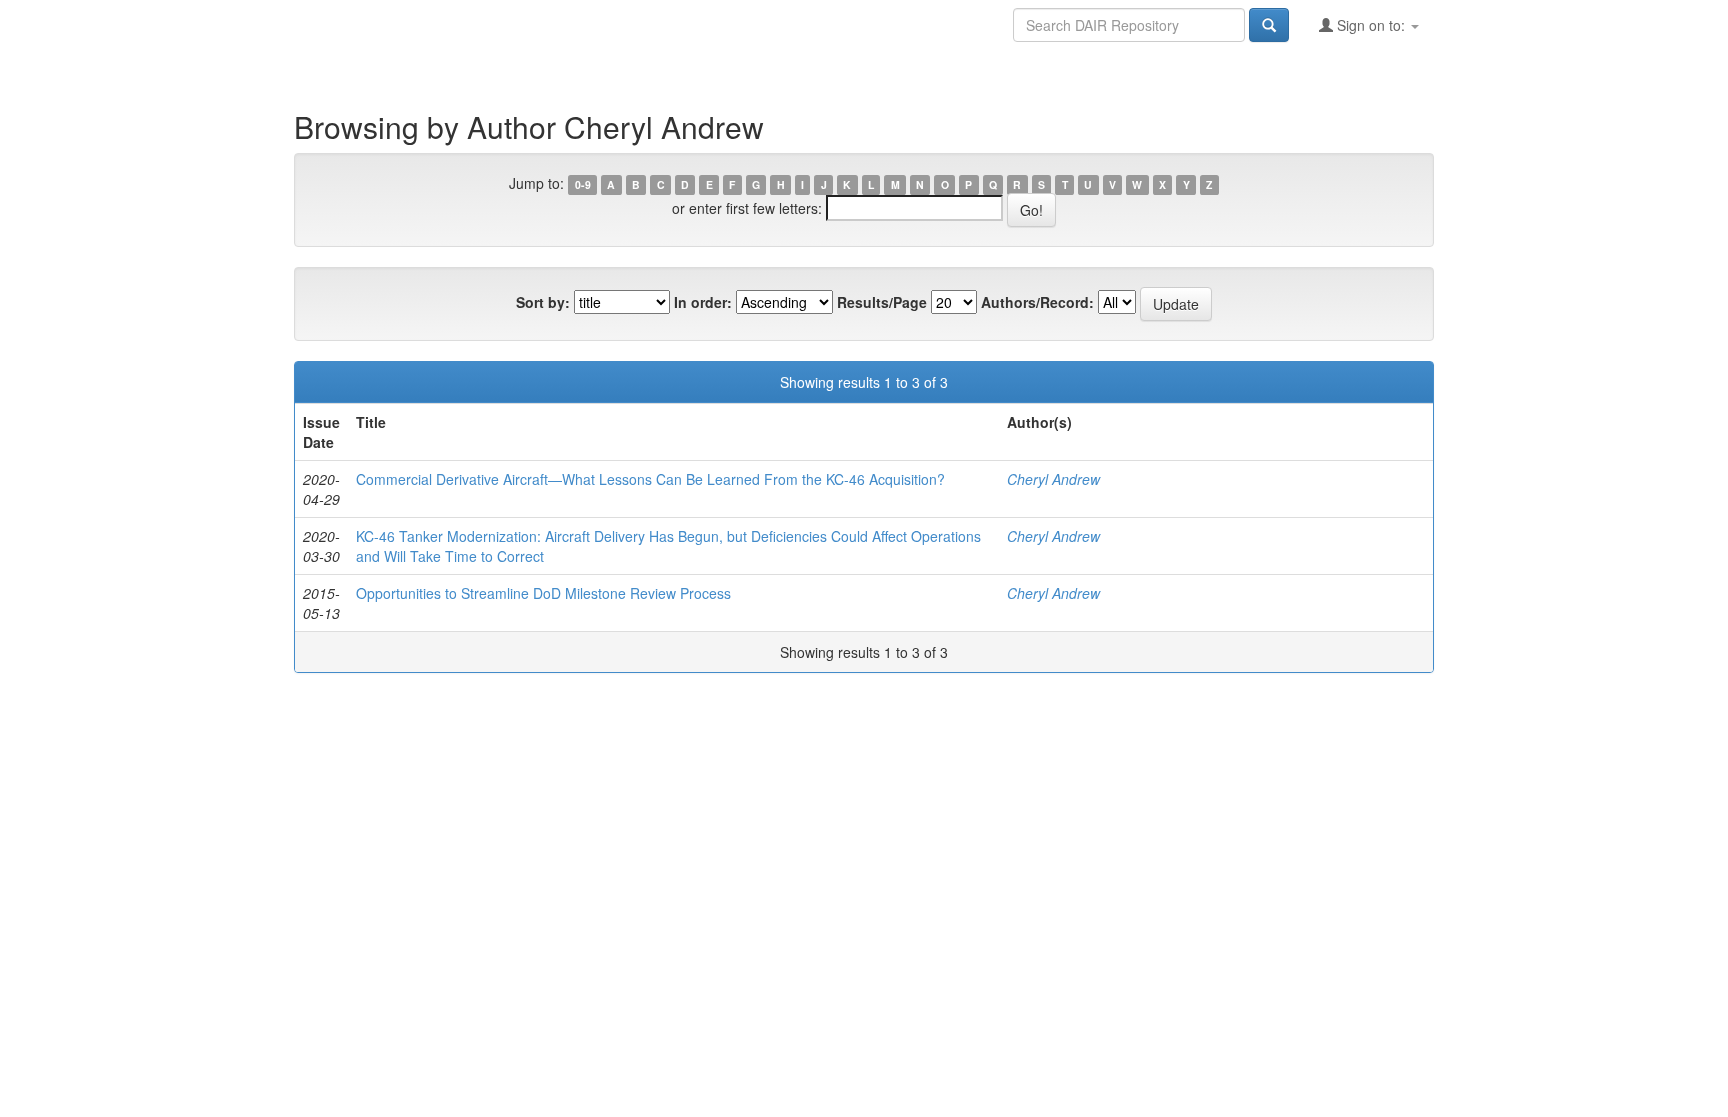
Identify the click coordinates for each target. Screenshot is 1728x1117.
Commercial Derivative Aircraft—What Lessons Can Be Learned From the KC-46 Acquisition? (650, 479)
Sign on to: (1371, 25)
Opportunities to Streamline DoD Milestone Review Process (543, 593)
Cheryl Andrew (1053, 479)
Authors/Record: (1037, 302)
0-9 (583, 184)
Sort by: (543, 302)
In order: (703, 302)
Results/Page (882, 302)
